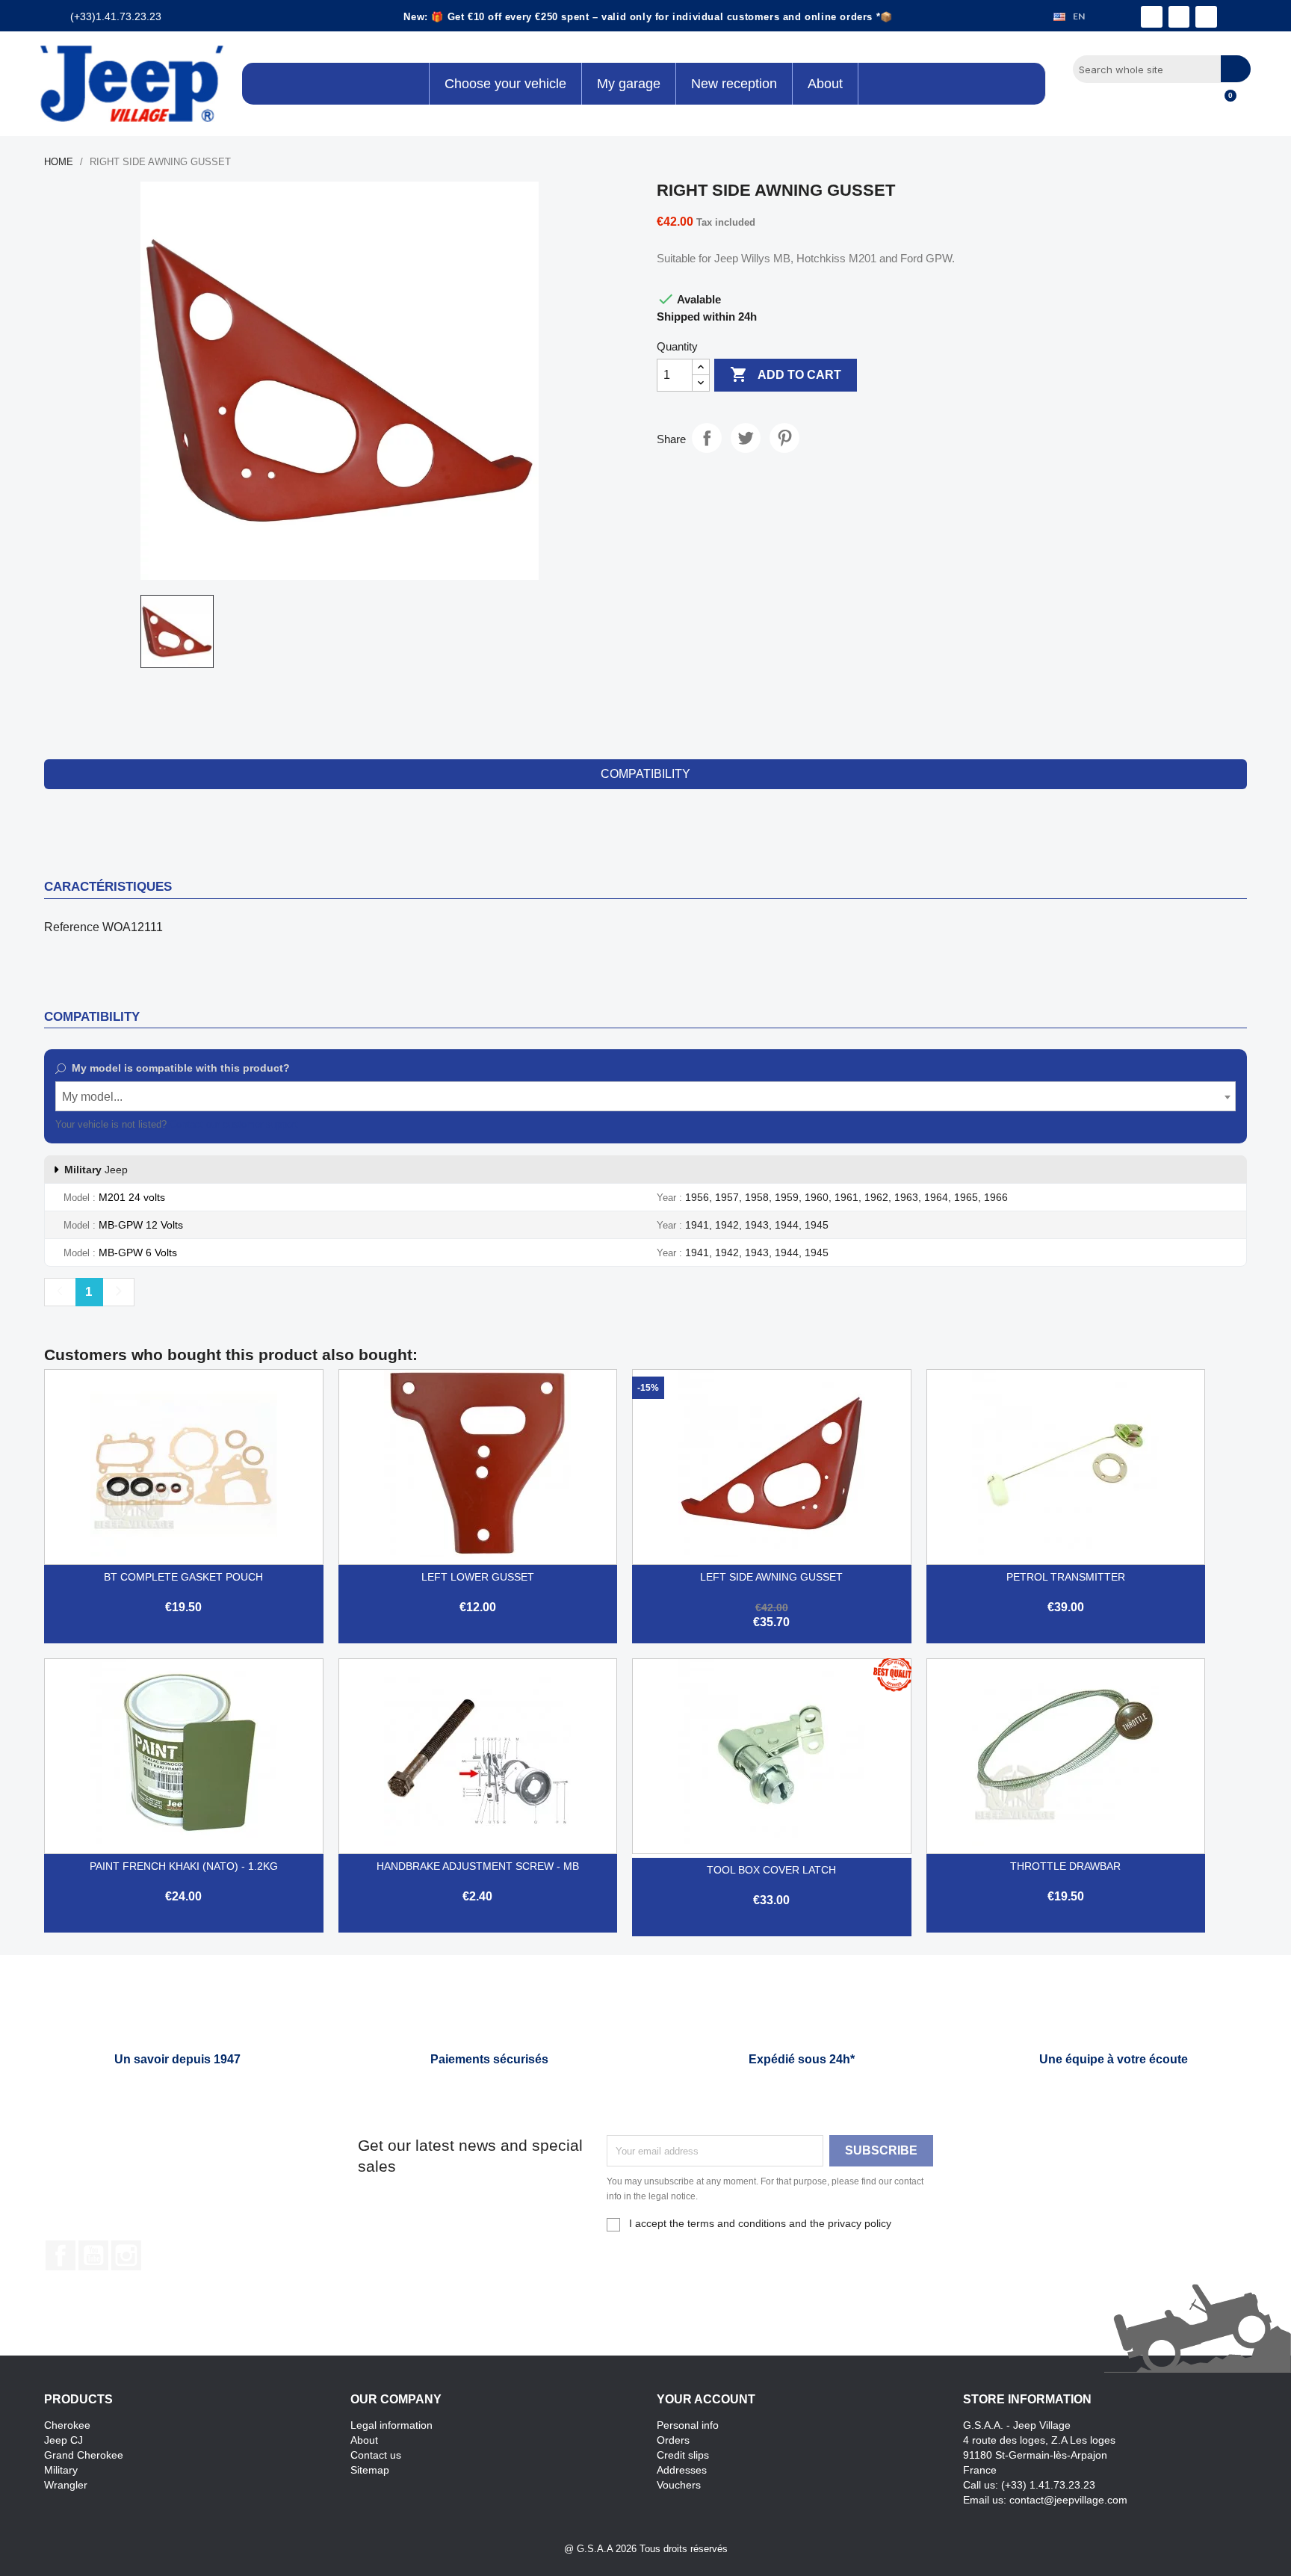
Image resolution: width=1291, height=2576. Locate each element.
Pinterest (784, 438)
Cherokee (67, 2425)
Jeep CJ (64, 2440)
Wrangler (66, 2485)
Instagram (126, 2255)
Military (61, 2470)
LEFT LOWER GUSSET (478, 1577)
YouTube (93, 2255)
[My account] (1199, 104)
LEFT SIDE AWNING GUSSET (771, 1577)
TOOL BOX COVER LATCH (771, 1870)
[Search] (1236, 69)
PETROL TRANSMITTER (1066, 1577)
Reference (72, 927)
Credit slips (683, 2455)
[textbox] (645, 1097)
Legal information (391, 2425)
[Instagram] (1179, 17)
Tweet (746, 438)
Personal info (688, 2425)
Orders (673, 2440)
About (364, 2440)
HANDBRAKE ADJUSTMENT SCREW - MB (478, 1866)
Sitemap (370, 2470)
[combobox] (645, 1096)
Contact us (376, 2455)
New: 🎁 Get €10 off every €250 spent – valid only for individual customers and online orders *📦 (648, 17)
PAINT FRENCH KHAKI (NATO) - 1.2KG (184, 1866)
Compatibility (645, 774)
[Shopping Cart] (1224, 104)
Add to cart (786, 374)
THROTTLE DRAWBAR (1065, 1866)
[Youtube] (1206, 17)
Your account (706, 2399)
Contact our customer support (234, 1124)
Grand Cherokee (84, 2455)
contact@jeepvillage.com (1068, 2500)
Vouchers (679, 2485)
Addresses (682, 2470)
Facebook (61, 2255)
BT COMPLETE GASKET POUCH (183, 1577)
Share (707, 438)
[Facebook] (1152, 17)
